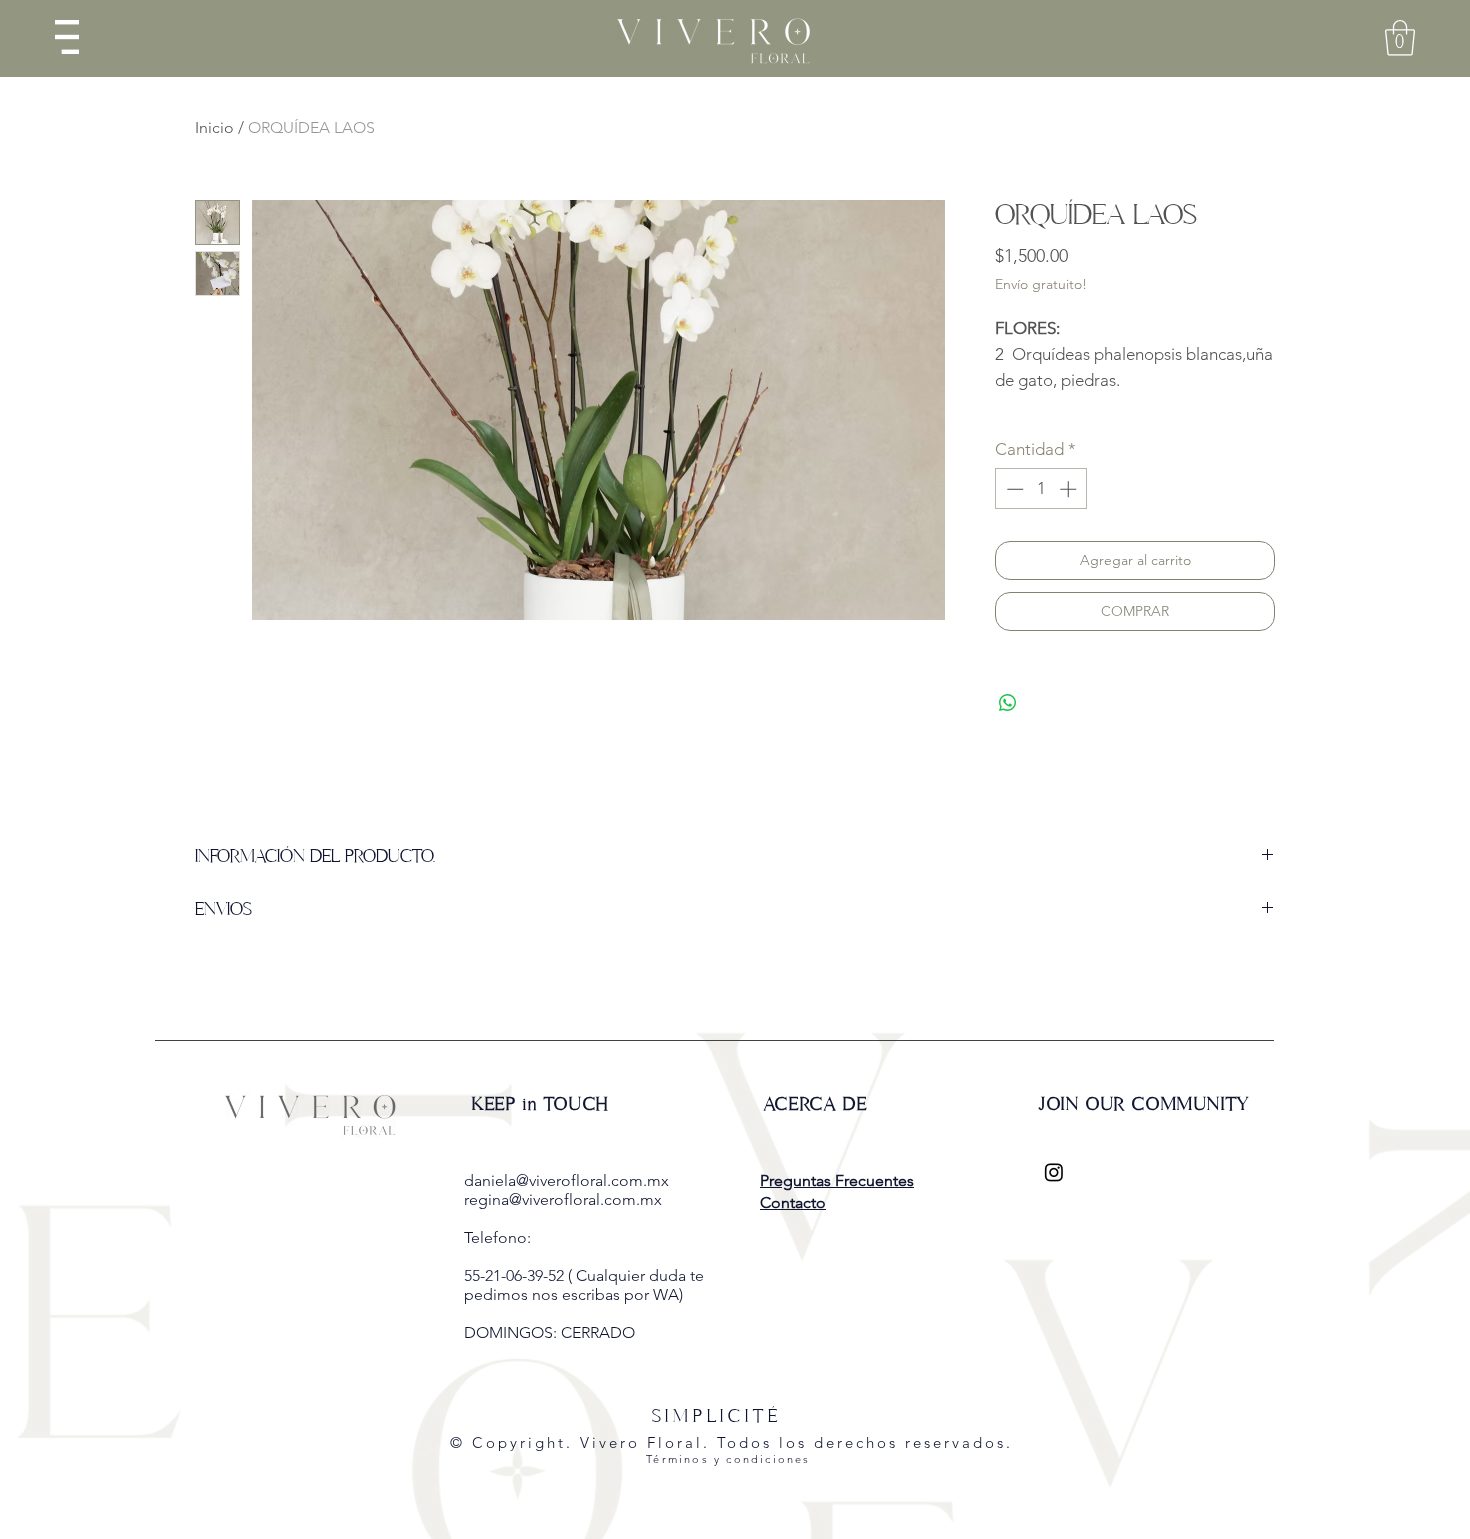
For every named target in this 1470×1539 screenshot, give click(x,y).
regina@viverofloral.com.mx (563, 1199)
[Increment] (1070, 489)
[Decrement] (1013, 489)
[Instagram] (1054, 1172)
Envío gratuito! (1041, 284)
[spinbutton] (1041, 489)
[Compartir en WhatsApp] (1008, 703)
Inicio (214, 127)
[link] (1400, 38)
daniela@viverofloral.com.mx (566, 1180)
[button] (67, 37)
